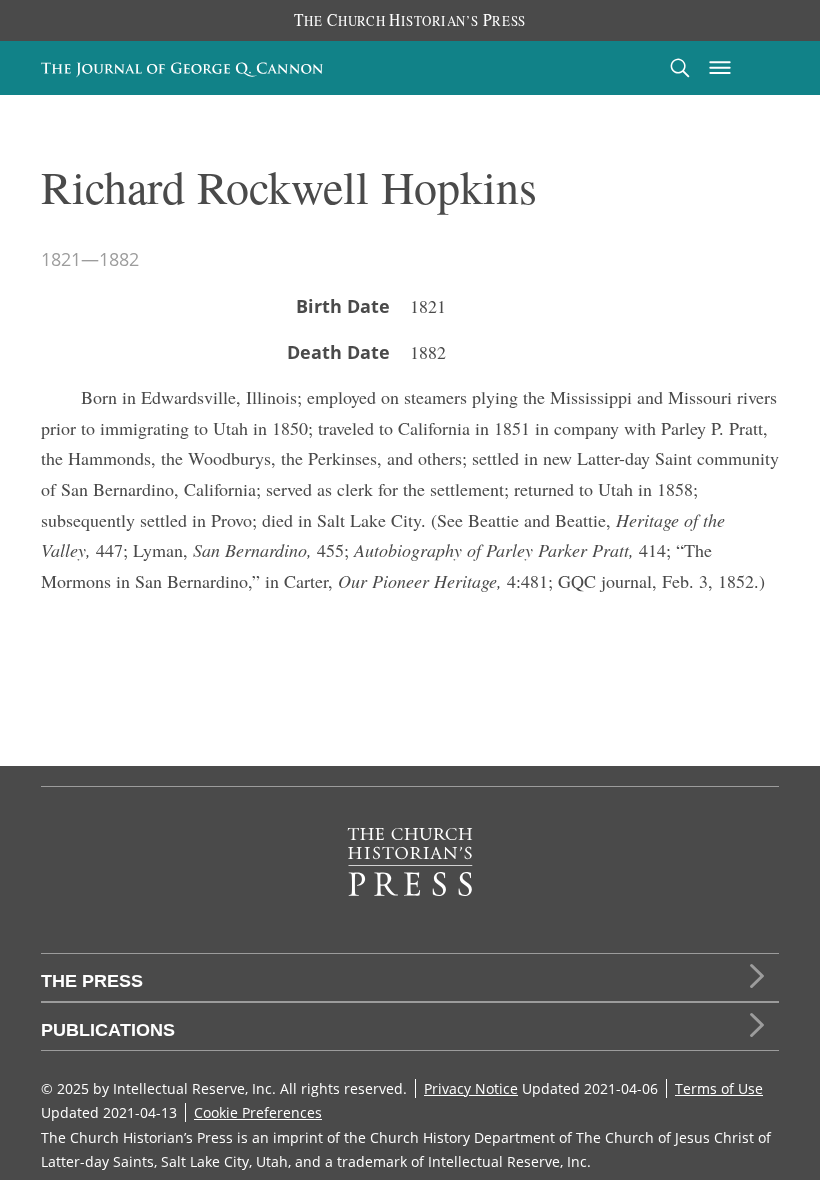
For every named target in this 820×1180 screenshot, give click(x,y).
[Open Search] (680, 67)
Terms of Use (719, 1088)
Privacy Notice (471, 1088)
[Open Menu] (720, 68)
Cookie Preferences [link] (258, 1112)
